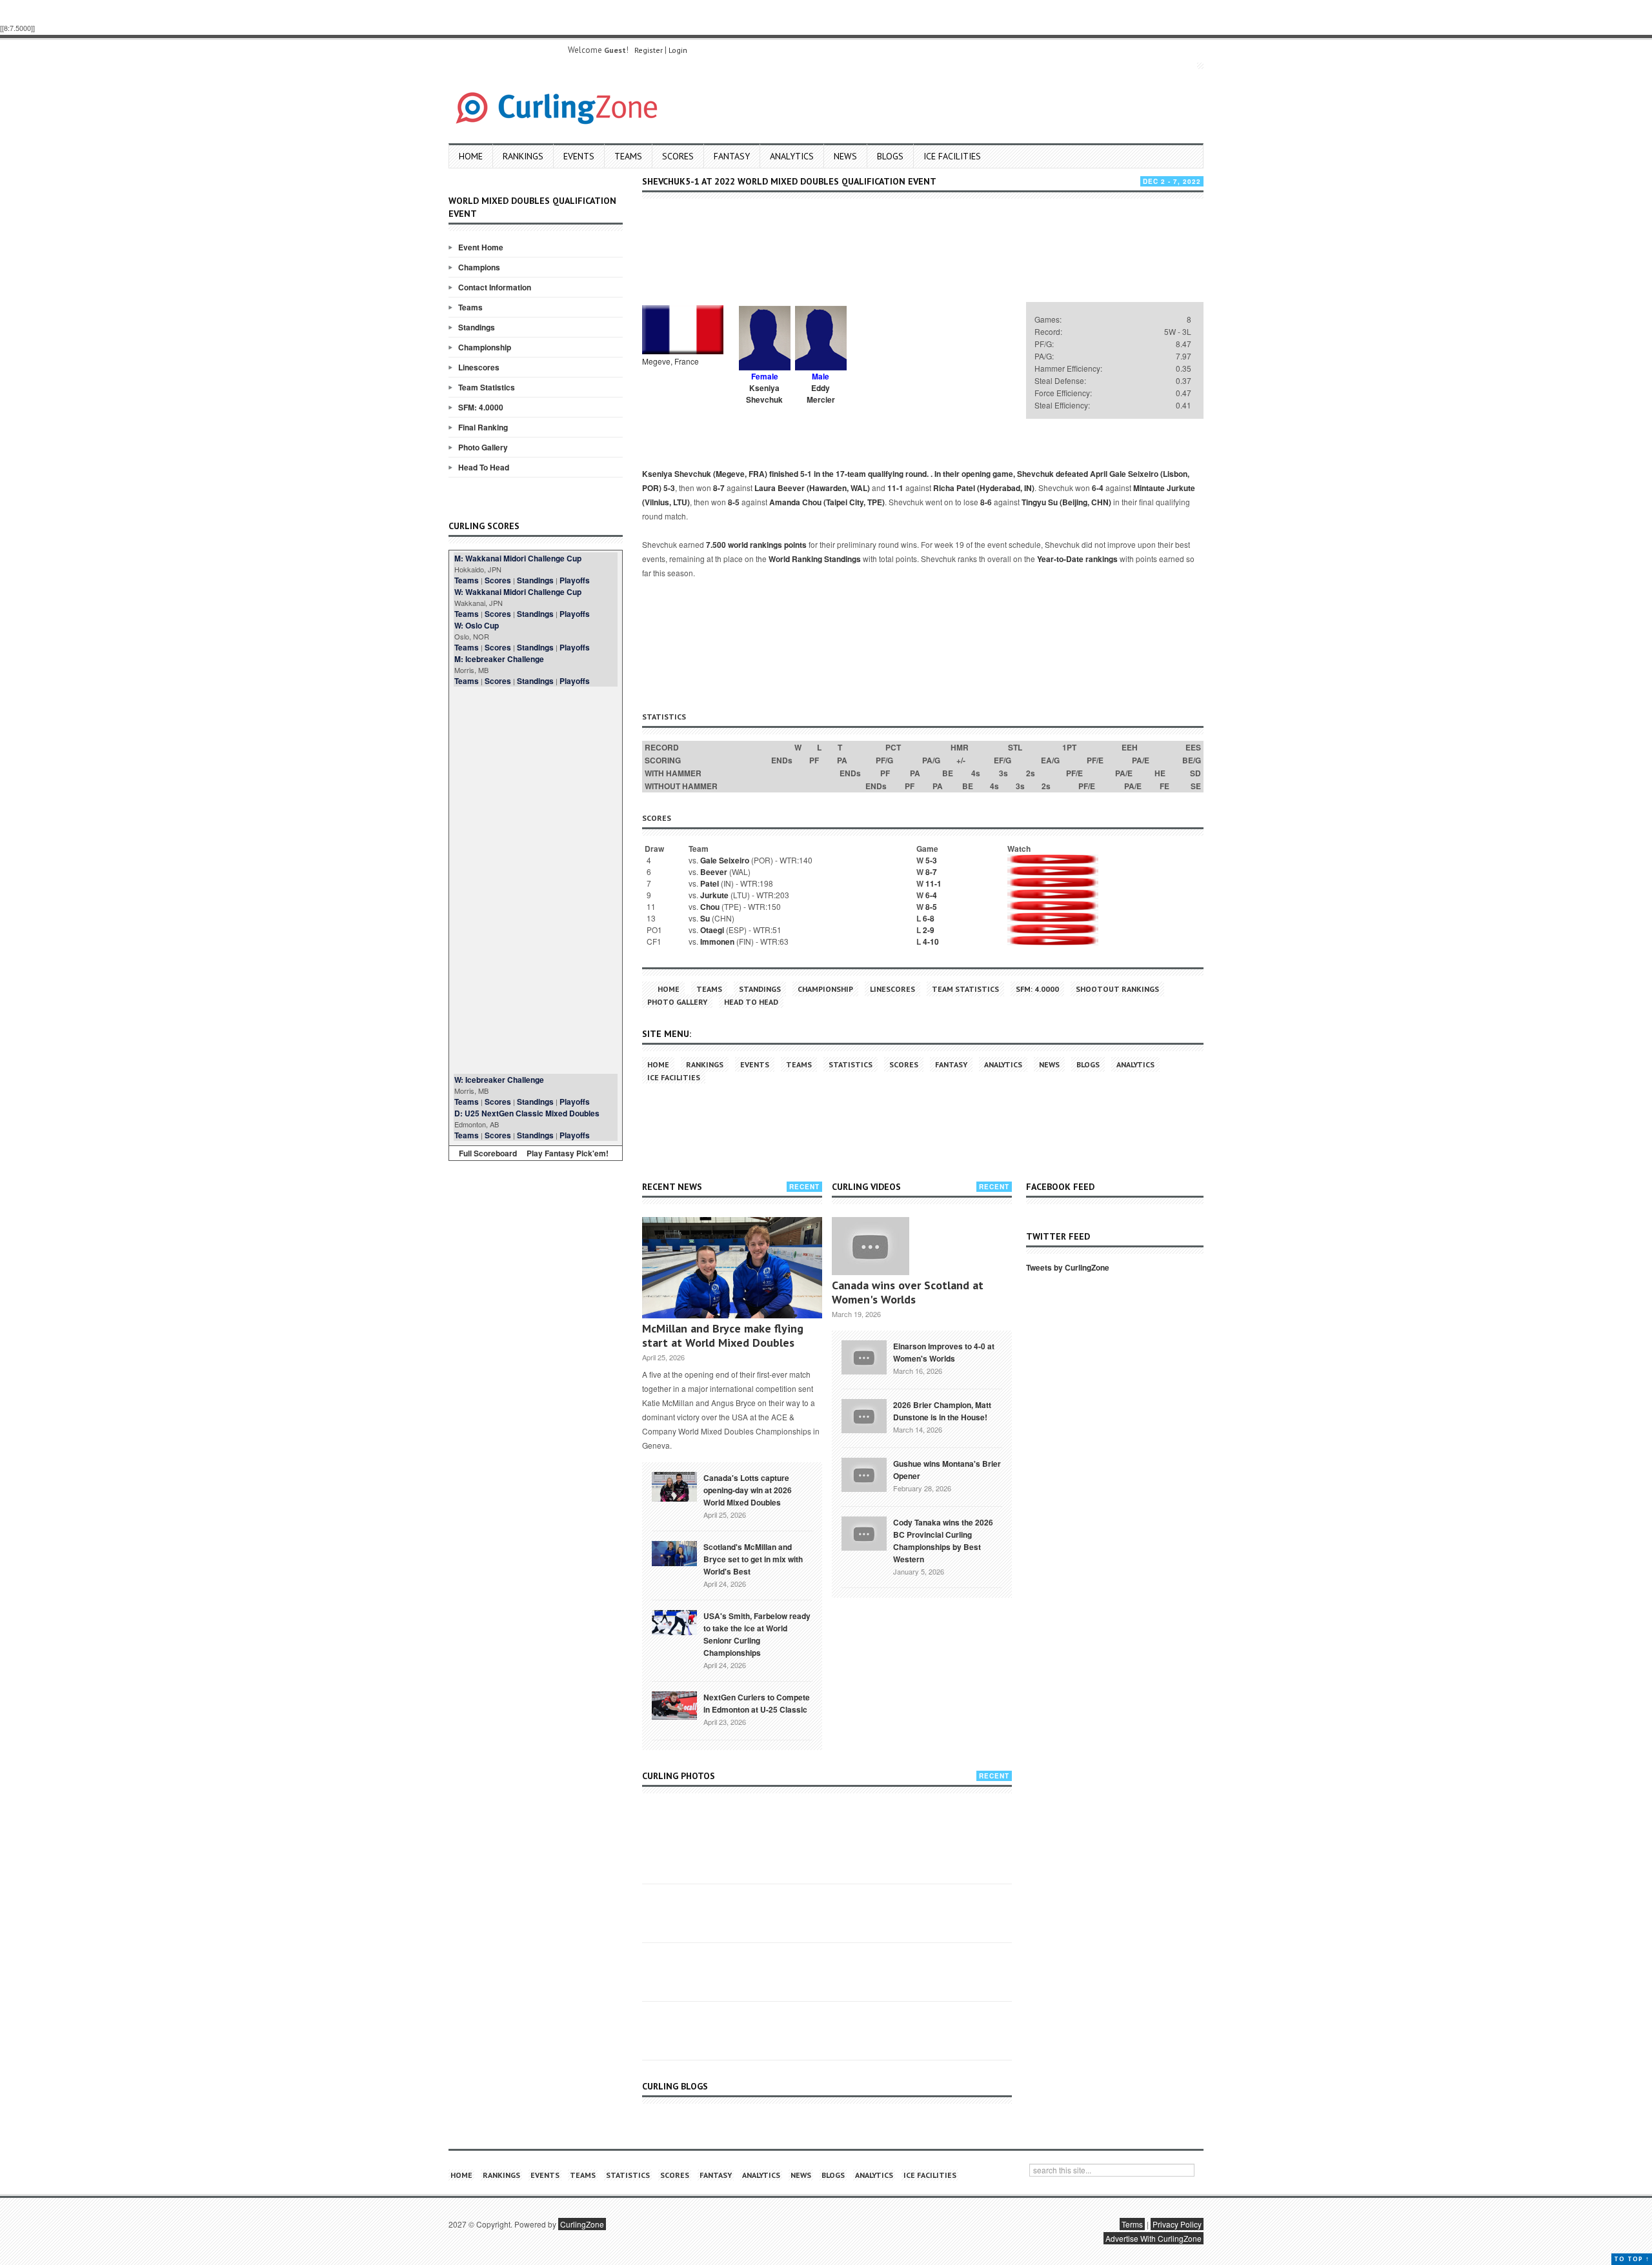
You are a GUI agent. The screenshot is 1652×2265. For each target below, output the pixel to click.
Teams (628, 156)
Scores (678, 156)
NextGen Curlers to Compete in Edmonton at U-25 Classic (757, 1703)
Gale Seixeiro (725, 860)
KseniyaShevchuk (764, 394)
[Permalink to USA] (674, 1622)
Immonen (717, 941)
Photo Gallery (483, 447)
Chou (710, 907)
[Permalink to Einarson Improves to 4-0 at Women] (864, 1356)
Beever (714, 872)
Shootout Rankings (1117, 989)
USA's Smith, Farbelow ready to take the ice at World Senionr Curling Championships (757, 1634)
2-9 (929, 930)
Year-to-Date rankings (1077, 559)
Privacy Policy (1177, 2224)
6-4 (1098, 488)
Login (678, 50)
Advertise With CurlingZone (1153, 2238)
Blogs (890, 156)
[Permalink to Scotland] (674, 1553)
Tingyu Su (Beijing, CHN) (1066, 502)
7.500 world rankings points (756, 545)
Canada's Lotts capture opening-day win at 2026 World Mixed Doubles (748, 1490)
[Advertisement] (536, 880)
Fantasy (732, 156)
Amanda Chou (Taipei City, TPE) (827, 502)
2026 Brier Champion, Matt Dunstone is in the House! (942, 1411)
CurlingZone (582, 2224)
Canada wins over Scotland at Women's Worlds (908, 1292)
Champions (479, 267)
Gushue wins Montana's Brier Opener (947, 1470)
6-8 (929, 918)
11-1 (895, 488)
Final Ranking (483, 427)
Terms (1132, 2224)
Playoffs (575, 580)
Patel (710, 883)
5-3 (669, 488)
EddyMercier (821, 394)
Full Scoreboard (488, 1153)
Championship (485, 347)
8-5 (734, 502)
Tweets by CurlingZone (1068, 1267)
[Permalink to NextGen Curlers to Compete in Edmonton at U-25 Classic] (674, 1704)
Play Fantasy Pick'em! (568, 1153)
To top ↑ (1632, 2259)
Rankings (523, 156)
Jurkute (714, 895)
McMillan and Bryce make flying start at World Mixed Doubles (723, 1335)
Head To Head (484, 467)
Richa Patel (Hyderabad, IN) (984, 488)
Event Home (481, 247)
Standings (477, 327)
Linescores (479, 367)
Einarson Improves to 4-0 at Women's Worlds (944, 1352)
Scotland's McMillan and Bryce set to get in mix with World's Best (753, 1559)
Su (705, 918)
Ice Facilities (952, 156)
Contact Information (495, 287)
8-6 (986, 502)
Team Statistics (487, 387)
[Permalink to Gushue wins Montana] (864, 1473)
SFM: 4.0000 (481, 407)
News (845, 156)
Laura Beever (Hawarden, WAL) (812, 488)
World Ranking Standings (815, 559)
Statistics (851, 1064)
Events (579, 156)
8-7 (719, 488)
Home (471, 156)
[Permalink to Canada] (674, 1485)
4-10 (931, 941)
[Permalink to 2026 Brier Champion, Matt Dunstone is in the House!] (864, 1414)
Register (649, 50)
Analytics (792, 156)
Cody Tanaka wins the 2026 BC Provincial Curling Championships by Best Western (943, 1541)
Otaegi (712, 930)
